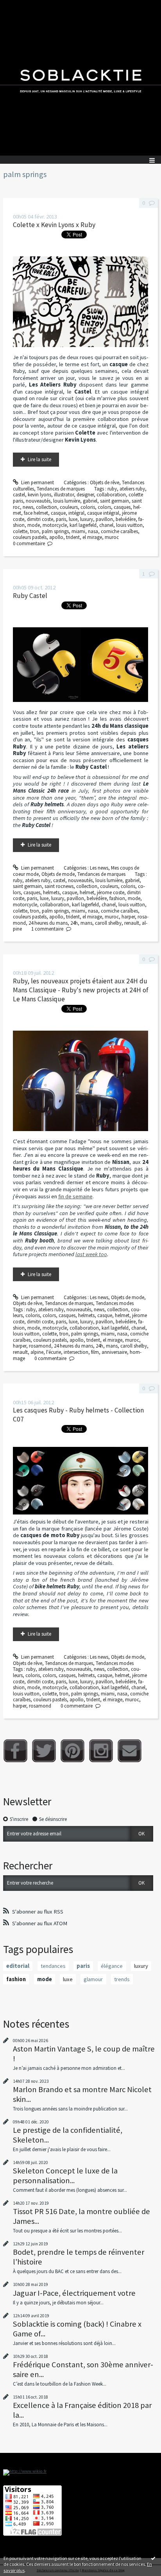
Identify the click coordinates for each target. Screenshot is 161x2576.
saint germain (114, 501)
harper (128, 917)
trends (122, 1979)
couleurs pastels (30, 537)
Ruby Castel (30, 596)
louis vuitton (129, 525)
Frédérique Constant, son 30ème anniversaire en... (83, 2369)
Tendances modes (115, 1303)
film (95, 1352)
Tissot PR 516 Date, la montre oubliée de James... (81, 2216)
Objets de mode (58, 874)
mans (86, 923)
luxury (87, 519)
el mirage (92, 537)
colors (104, 507)
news (28, 507)
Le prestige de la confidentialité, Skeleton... (68, 2135)
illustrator (64, 495)
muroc (112, 537)
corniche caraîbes (119, 531)
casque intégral (103, 513)
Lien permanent (37, 482)
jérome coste (111, 892)
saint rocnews (59, 886)
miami (78, 531)
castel (19, 495)
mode (34, 525)
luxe (73, 519)
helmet (87, 892)
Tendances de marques (61, 489)
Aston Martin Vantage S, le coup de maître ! (84, 2053)
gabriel (90, 501)
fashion (117, 898)
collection (47, 507)
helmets (51, 892)
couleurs (69, 507)
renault (132, 923)
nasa (93, 531)
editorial (18, 1966)
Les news (99, 868)
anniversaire (114, 1352)
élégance (112, 1966)
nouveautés (38, 501)
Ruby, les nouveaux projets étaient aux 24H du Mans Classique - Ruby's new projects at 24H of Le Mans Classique (81, 990)
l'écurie (54, 1352)
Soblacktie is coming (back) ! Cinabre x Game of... (77, 2329)
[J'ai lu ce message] (153, 2558)
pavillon (104, 519)
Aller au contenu (20, 6)
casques (122, 507)
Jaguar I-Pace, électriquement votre (74, 2293)
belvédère (126, 519)
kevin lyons (39, 495)
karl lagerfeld (83, 525)
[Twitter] (44, 1751)
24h (74, 923)
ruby (112, 489)
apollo (56, 537)
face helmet (36, 513)
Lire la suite (39, 459)
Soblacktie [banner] (80, 78)
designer (85, 495)
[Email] (130, 1751)
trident (73, 537)
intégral (76, 513)
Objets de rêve (105, 482)
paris (61, 519)
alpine (37, 1352)
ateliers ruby (132, 489)
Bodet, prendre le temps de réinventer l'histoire (79, 2257)
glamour (93, 1979)
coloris (88, 507)
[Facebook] (15, 1751)
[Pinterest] (72, 1751)
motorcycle (55, 525)
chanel (106, 525)
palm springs (55, 531)
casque (58, 513)
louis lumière (67, 501)
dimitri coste (40, 519)
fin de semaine (75, 1196)
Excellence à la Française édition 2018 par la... (82, 2410)
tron (35, 531)
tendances (53, 1966)
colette (20, 531)
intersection (76, 1352)
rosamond (40, 1346)
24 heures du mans (48, 923)
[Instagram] (101, 1751)
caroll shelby (108, 923)
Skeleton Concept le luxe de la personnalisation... (65, 2175)
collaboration (111, 495)
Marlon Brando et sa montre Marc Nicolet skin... (82, 2094)
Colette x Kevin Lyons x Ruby (54, 225)
